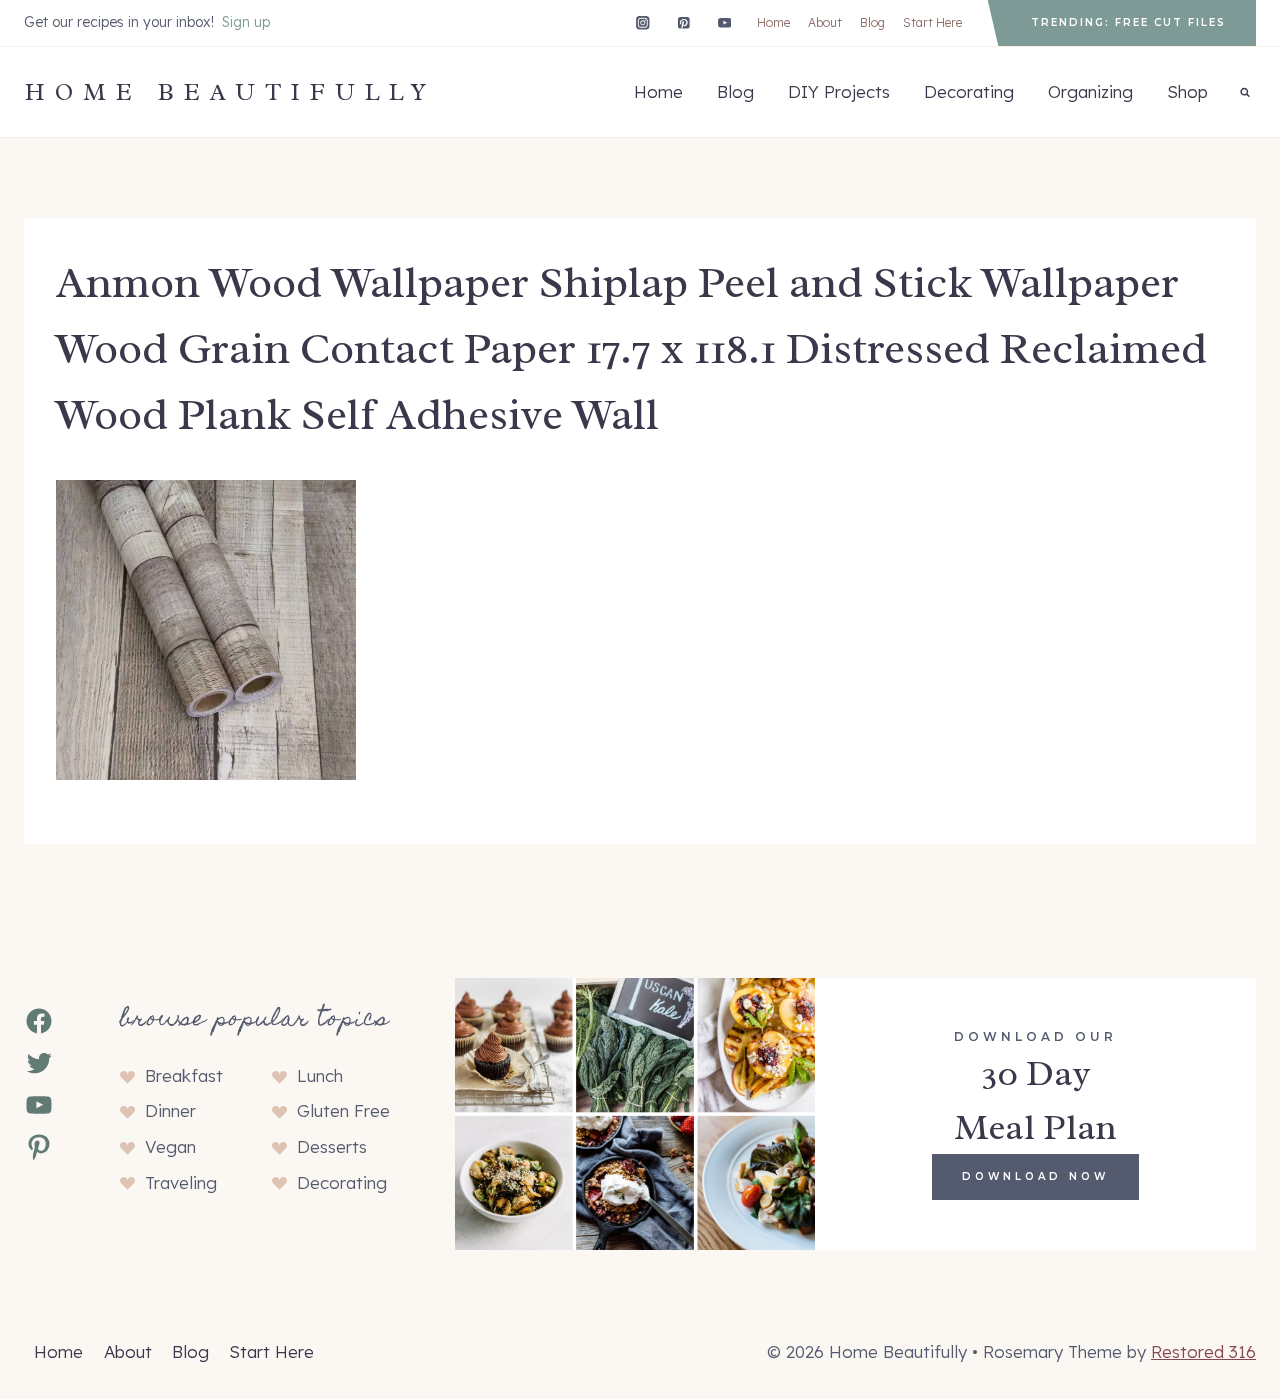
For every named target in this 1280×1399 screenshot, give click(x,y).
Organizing (1090, 91)
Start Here (932, 22)
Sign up (246, 22)
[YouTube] (724, 22)
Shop (1187, 91)
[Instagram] (642, 22)
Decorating (969, 91)
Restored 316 (1203, 1351)
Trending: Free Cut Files (1128, 22)
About (825, 22)
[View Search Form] (1245, 92)
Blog (872, 22)
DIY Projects (839, 91)
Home (773, 22)
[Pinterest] (683, 22)
